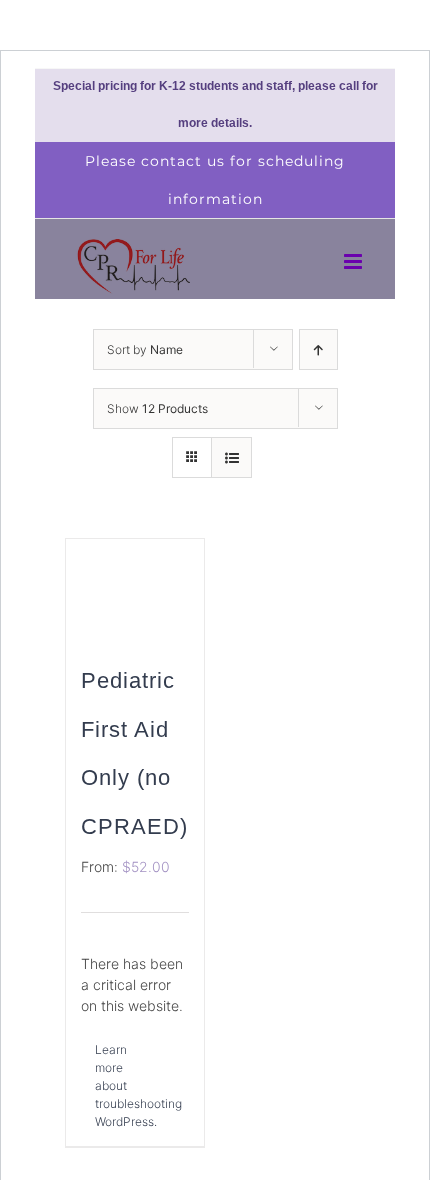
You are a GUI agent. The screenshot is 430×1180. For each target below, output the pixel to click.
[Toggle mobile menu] (354, 261)
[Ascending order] (318, 349)
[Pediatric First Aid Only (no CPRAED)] (135, 588)
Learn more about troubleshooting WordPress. (114, 1085)
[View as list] (231, 457)
